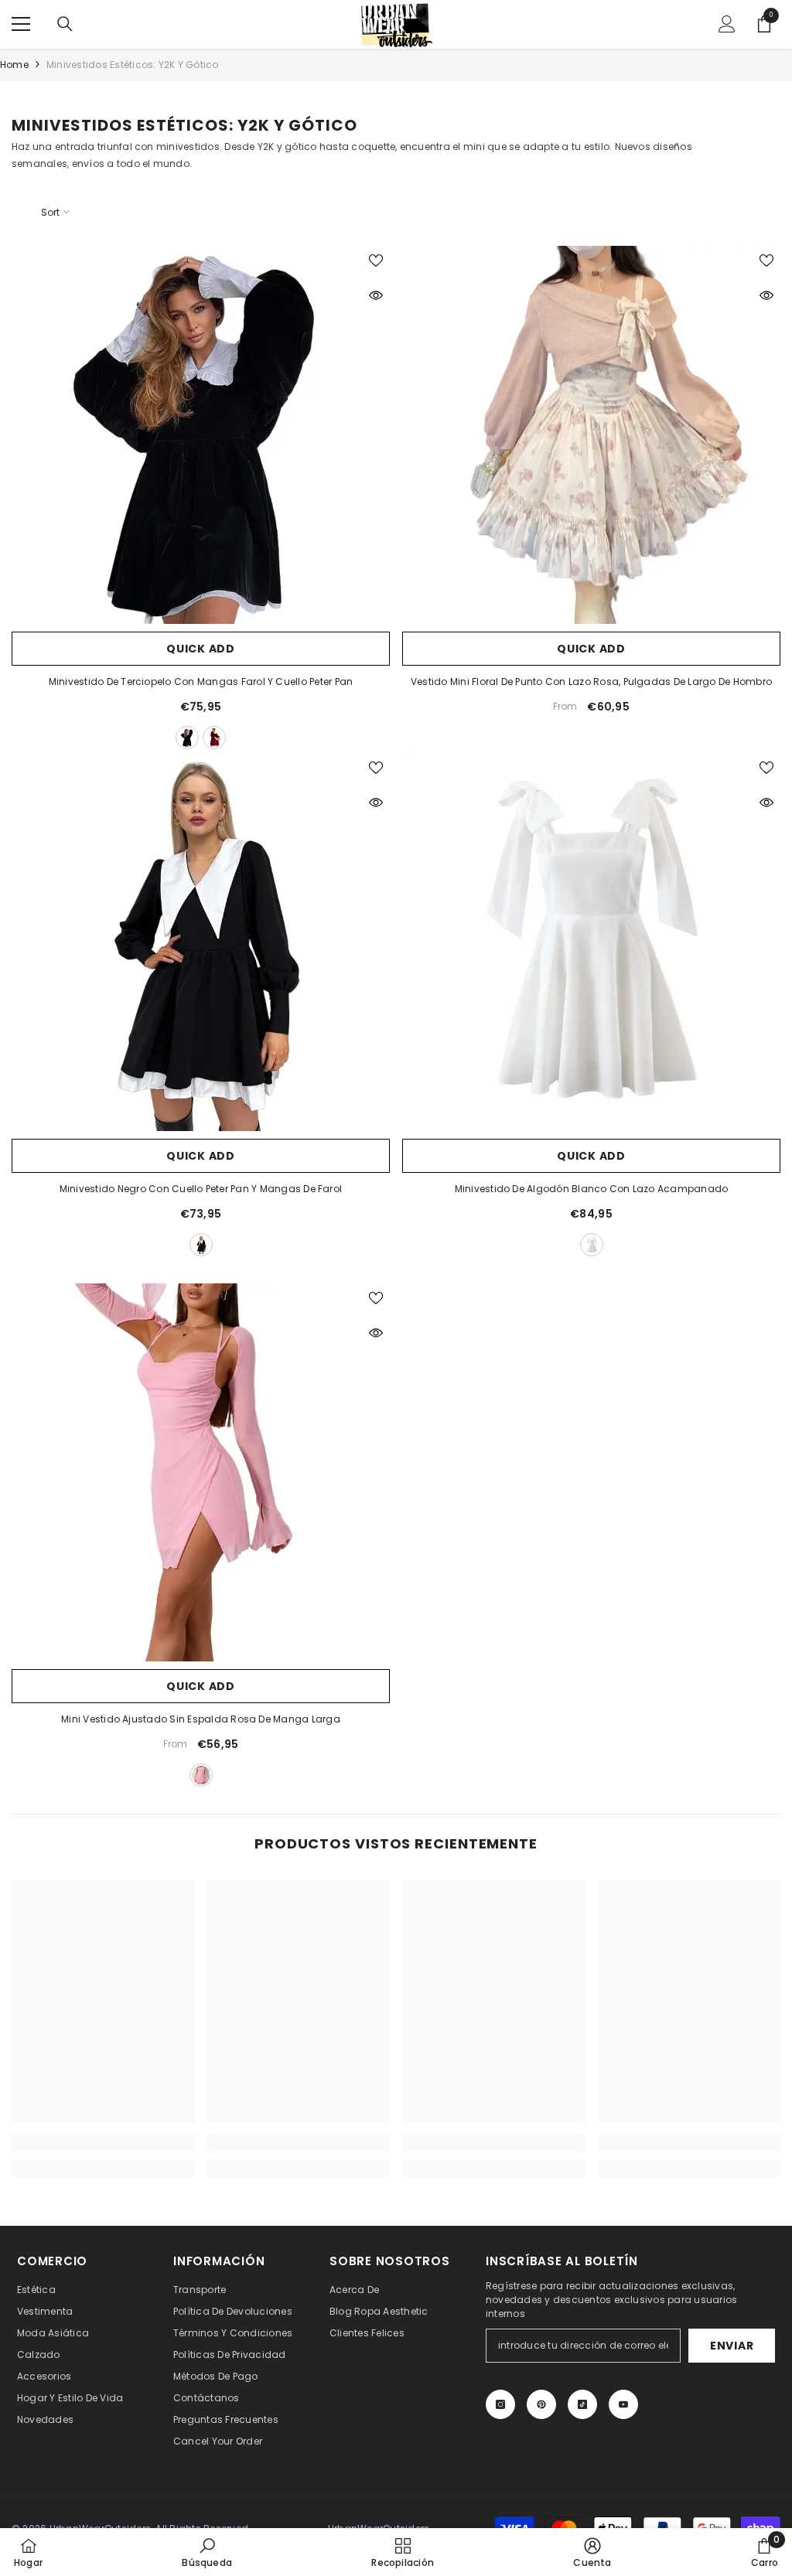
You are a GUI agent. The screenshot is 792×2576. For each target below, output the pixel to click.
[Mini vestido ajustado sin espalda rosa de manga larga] (201, 1472)
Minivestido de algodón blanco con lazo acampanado (592, 1189)
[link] (103, 2143)
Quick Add (200, 649)
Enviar (732, 2346)
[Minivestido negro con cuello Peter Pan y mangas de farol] (201, 942)
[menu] (21, 24)
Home (14, 65)
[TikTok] (582, 2404)
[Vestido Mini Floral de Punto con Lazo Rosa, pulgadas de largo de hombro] (591, 435)
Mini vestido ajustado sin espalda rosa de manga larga (201, 1719)
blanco (592, 1245)
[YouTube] (623, 2404)
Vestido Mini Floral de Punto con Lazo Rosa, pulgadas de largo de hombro (591, 681)
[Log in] (727, 24)
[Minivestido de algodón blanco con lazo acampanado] (591, 942)
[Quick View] (376, 295)
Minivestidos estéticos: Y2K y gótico (133, 65)
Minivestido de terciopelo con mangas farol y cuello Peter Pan (201, 681)
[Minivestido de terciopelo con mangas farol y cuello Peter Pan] (201, 435)
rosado (201, 1775)
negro (187, 738)
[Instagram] (500, 2404)
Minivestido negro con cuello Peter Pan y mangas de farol (201, 1189)
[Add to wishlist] (376, 260)
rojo (214, 738)
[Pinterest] (541, 2404)
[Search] (65, 24)
